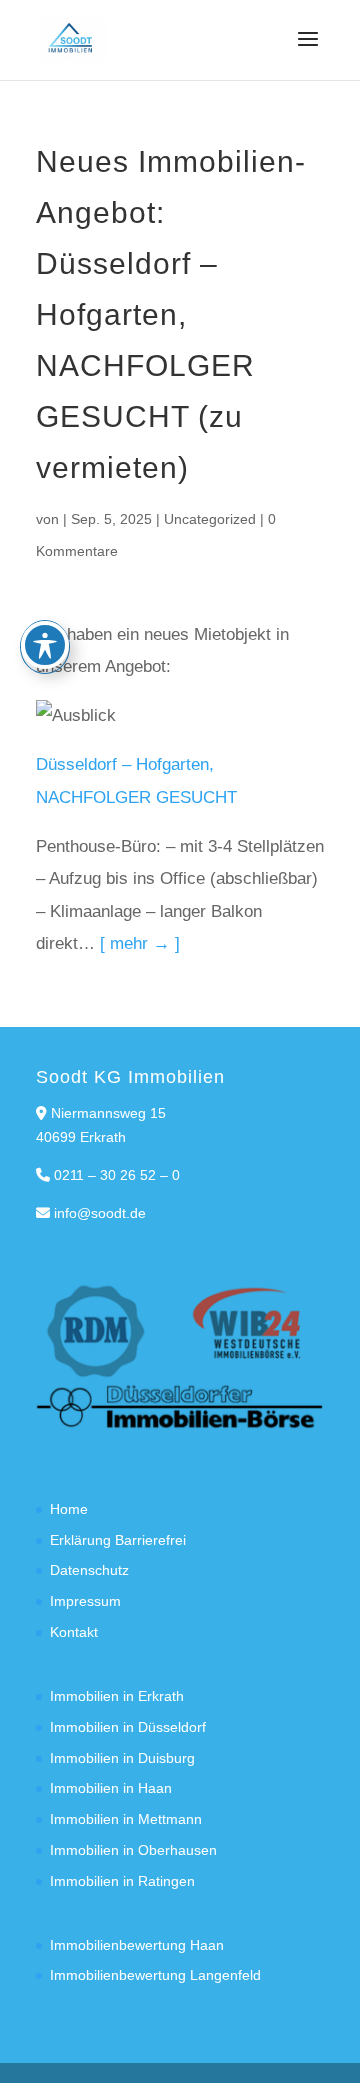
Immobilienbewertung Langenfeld (155, 1975)
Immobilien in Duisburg (122, 1758)
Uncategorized (210, 519)
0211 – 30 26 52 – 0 (117, 1175)
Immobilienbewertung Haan (137, 1945)
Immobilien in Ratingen (122, 1881)
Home (69, 1509)
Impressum (85, 1601)
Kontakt (74, 1632)
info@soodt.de (100, 1213)
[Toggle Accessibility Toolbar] (45, 645)
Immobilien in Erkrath (117, 1696)
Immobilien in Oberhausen (133, 1850)
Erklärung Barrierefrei (118, 1540)
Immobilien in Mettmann (126, 1819)
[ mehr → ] (140, 943)
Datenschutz (89, 1570)
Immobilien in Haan (111, 1788)
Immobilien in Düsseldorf (128, 1727)
